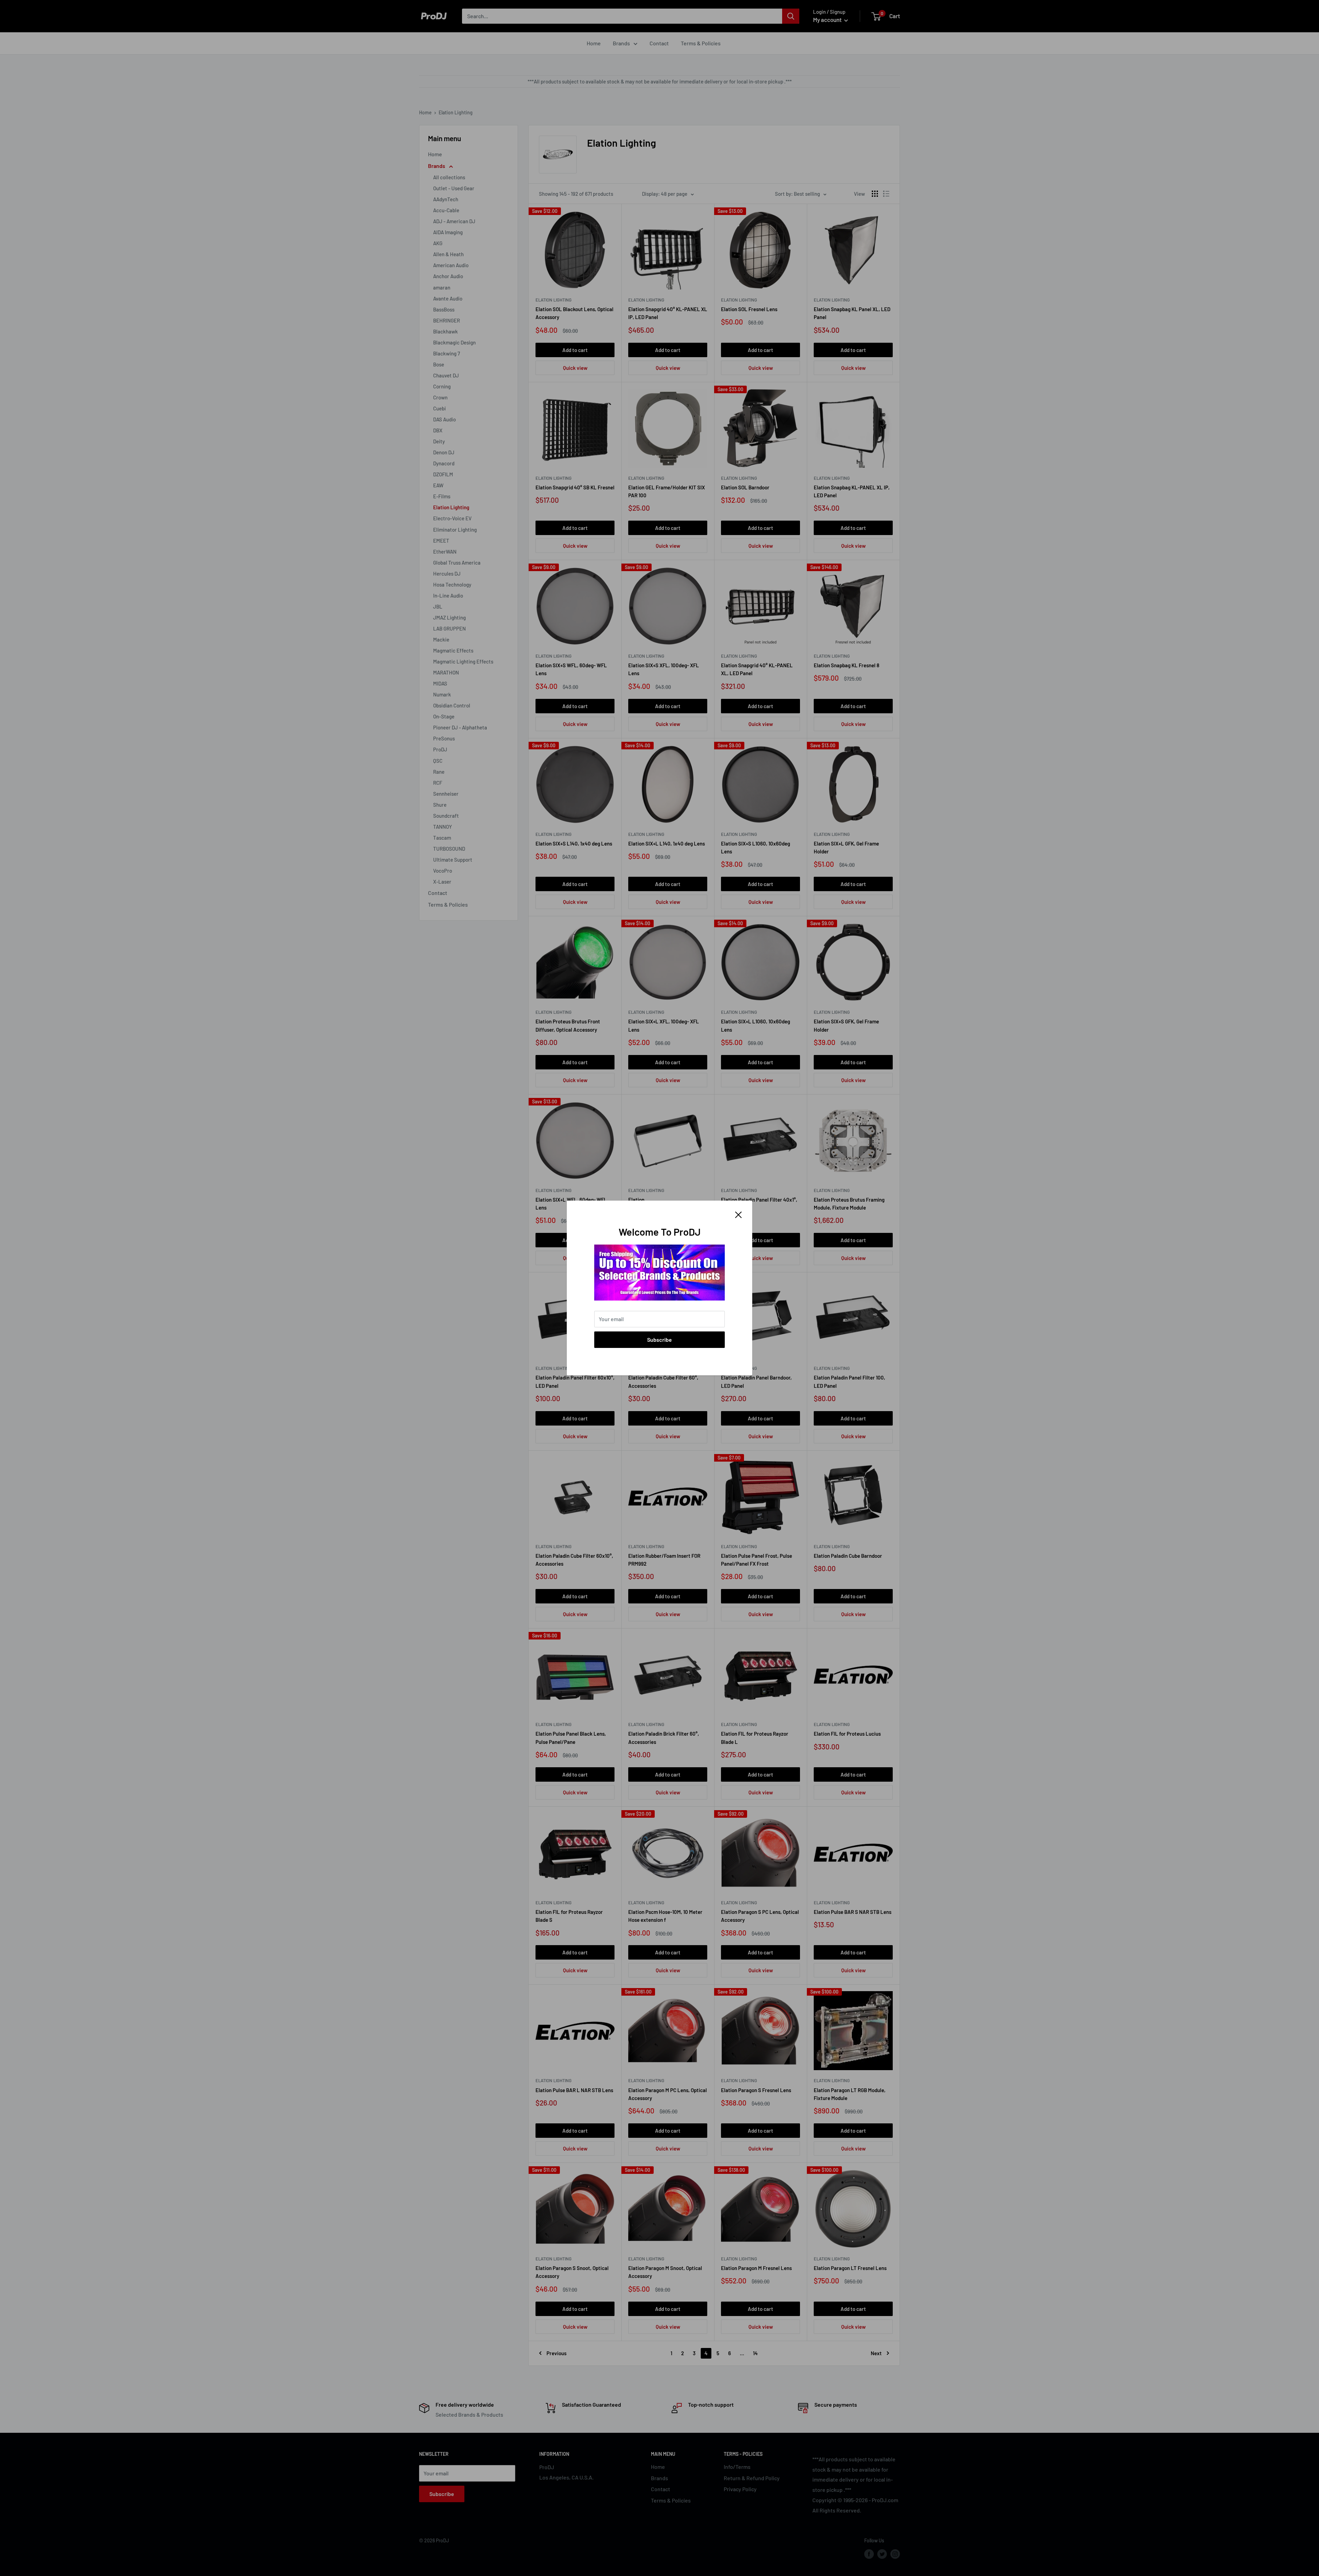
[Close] (739, 1214)
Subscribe (659, 1340)
